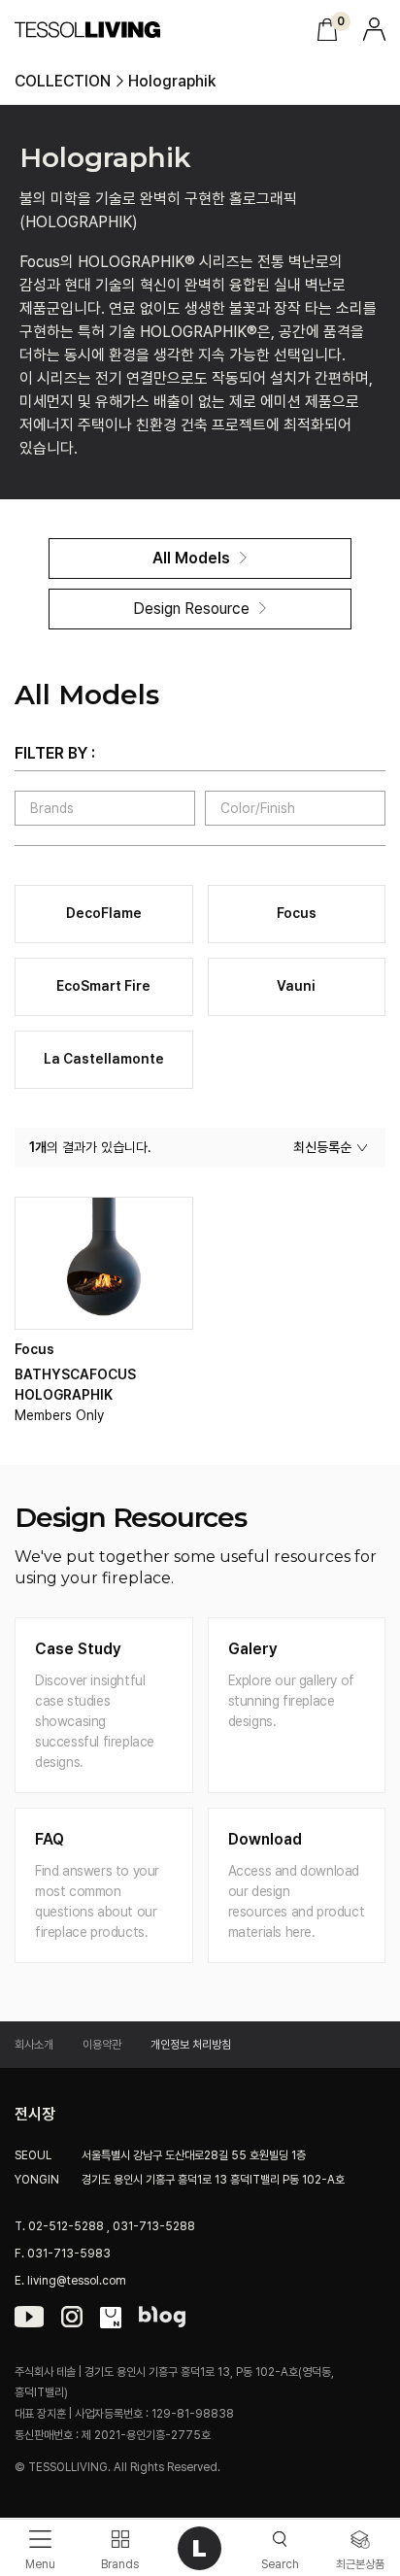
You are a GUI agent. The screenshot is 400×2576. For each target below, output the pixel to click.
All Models (191, 558)
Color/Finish (258, 808)
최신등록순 (322, 1147)
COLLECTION (63, 82)
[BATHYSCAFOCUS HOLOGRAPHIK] (104, 1263)
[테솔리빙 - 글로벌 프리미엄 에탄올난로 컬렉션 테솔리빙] (88, 30)
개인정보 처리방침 (191, 2045)
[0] (327, 30)
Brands (52, 808)
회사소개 (34, 2045)
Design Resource (191, 609)
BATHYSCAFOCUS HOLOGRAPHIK (75, 1385)
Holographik (172, 82)
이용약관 (102, 2045)
